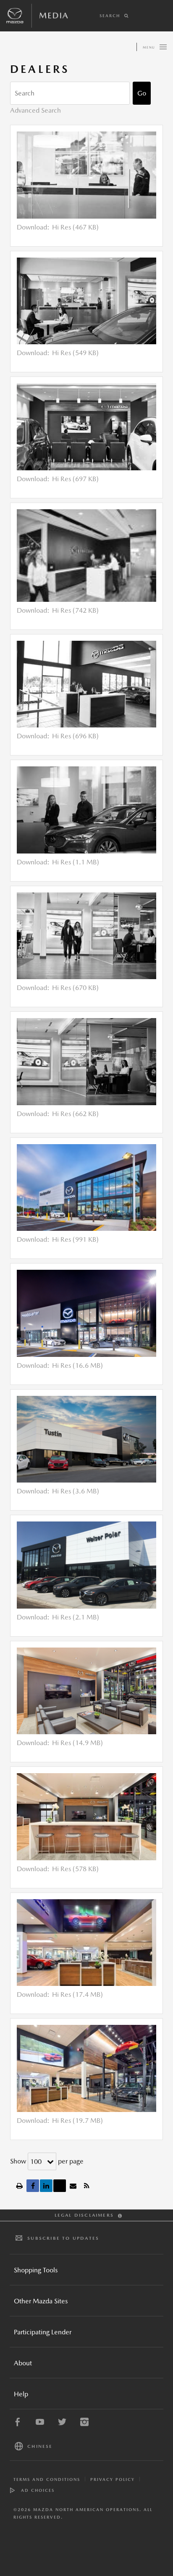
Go (142, 93)
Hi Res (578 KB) (75, 1869)
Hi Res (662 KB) (75, 1114)
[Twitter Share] (60, 2186)
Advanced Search (35, 110)
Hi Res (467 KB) (75, 227)
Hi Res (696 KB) (75, 736)
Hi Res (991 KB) (75, 1239)
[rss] (86, 2186)
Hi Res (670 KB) (75, 988)
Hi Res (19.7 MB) (77, 2121)
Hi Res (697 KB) (75, 479)
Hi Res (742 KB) (75, 610)
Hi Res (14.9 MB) (77, 1743)
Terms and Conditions (47, 2479)
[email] (73, 2186)
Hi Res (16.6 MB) (77, 1365)
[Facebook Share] (33, 2186)
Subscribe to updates (63, 2238)
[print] (19, 2186)
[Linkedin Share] (46, 2186)
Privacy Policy (113, 2479)
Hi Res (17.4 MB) (77, 1995)
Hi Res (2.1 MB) (76, 1617)
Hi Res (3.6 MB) (76, 1491)
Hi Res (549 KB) (75, 353)
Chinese (40, 2446)
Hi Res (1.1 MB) (76, 862)
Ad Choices (38, 2490)
